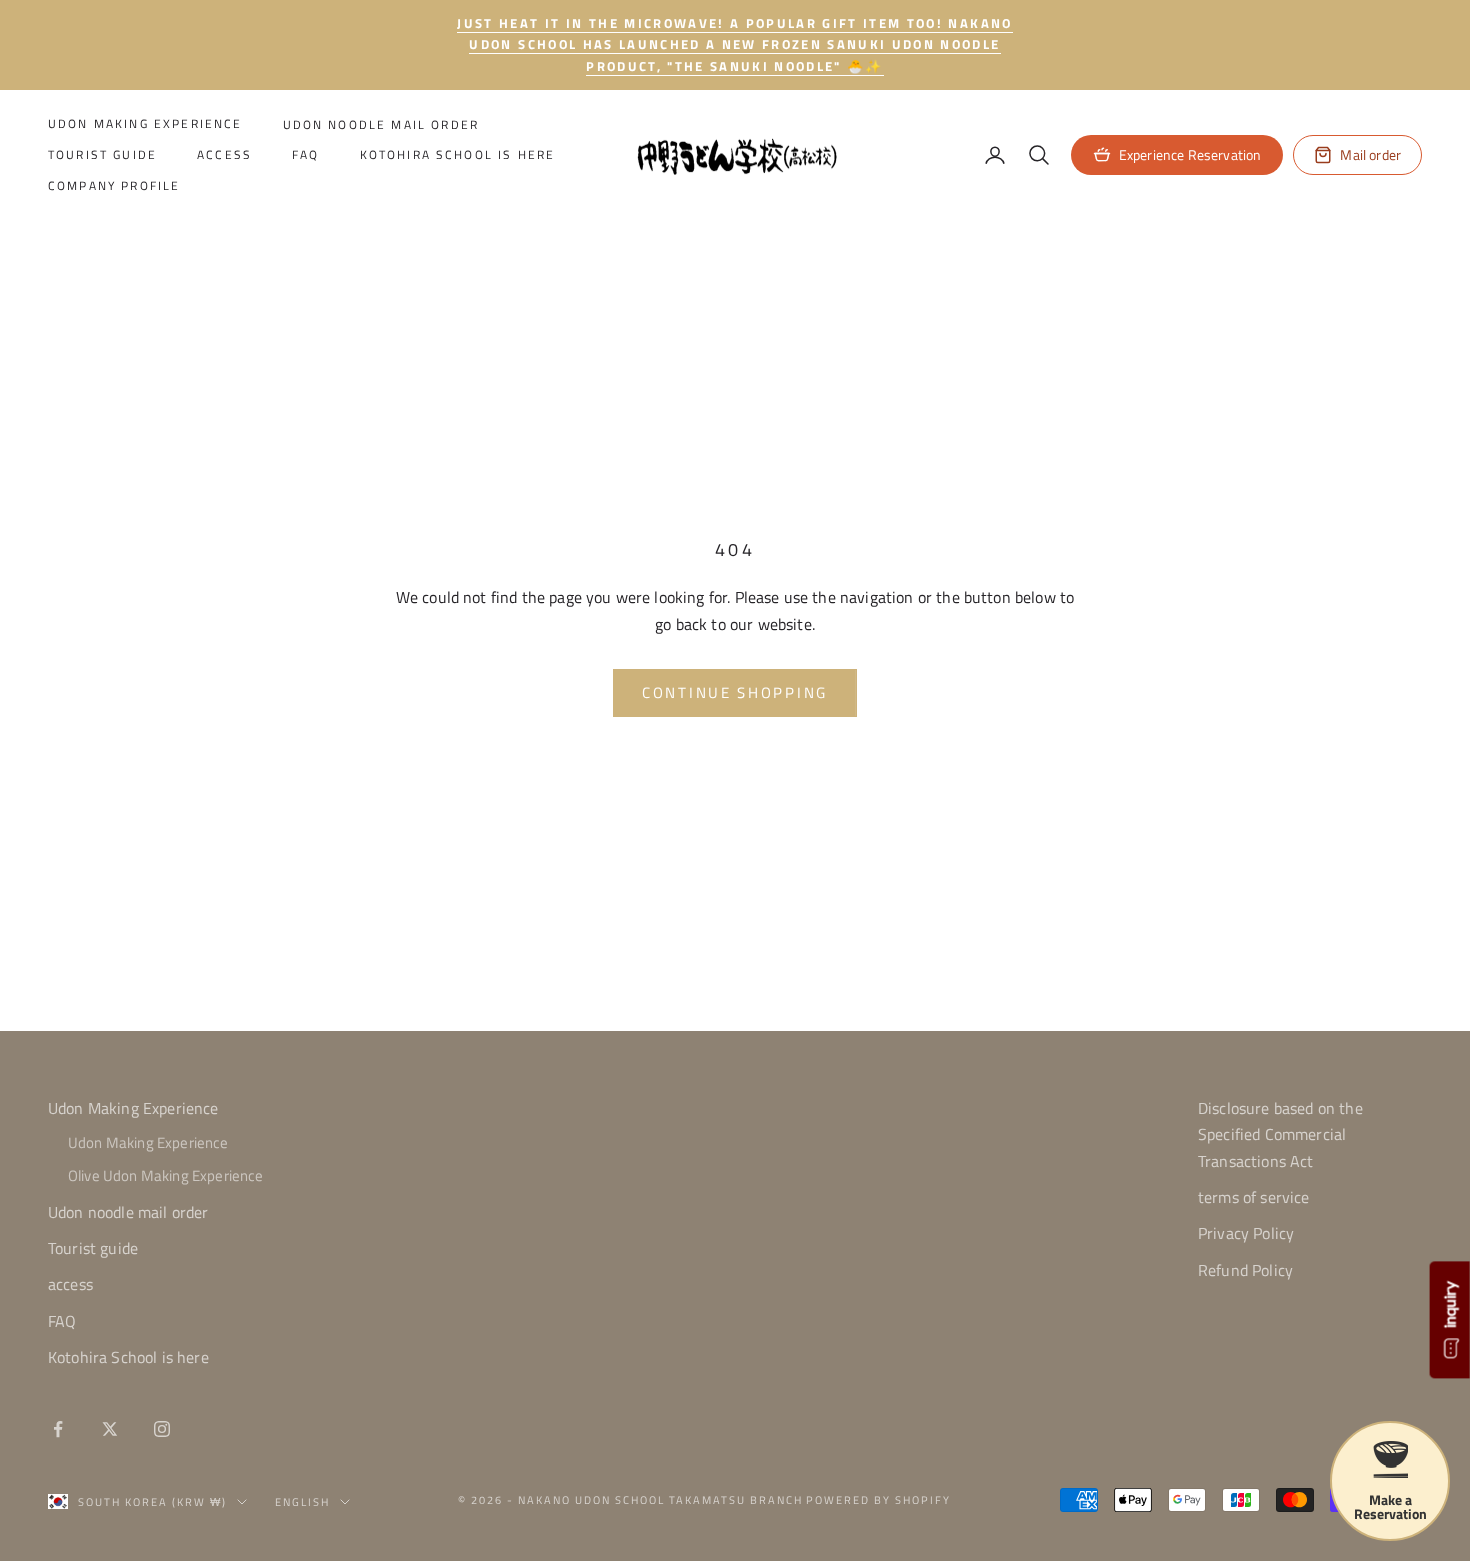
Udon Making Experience (145, 124)
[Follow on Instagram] (162, 1429)
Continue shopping (735, 692)
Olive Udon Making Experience (165, 1175)
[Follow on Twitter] (110, 1429)
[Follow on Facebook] (58, 1429)
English (302, 1502)
